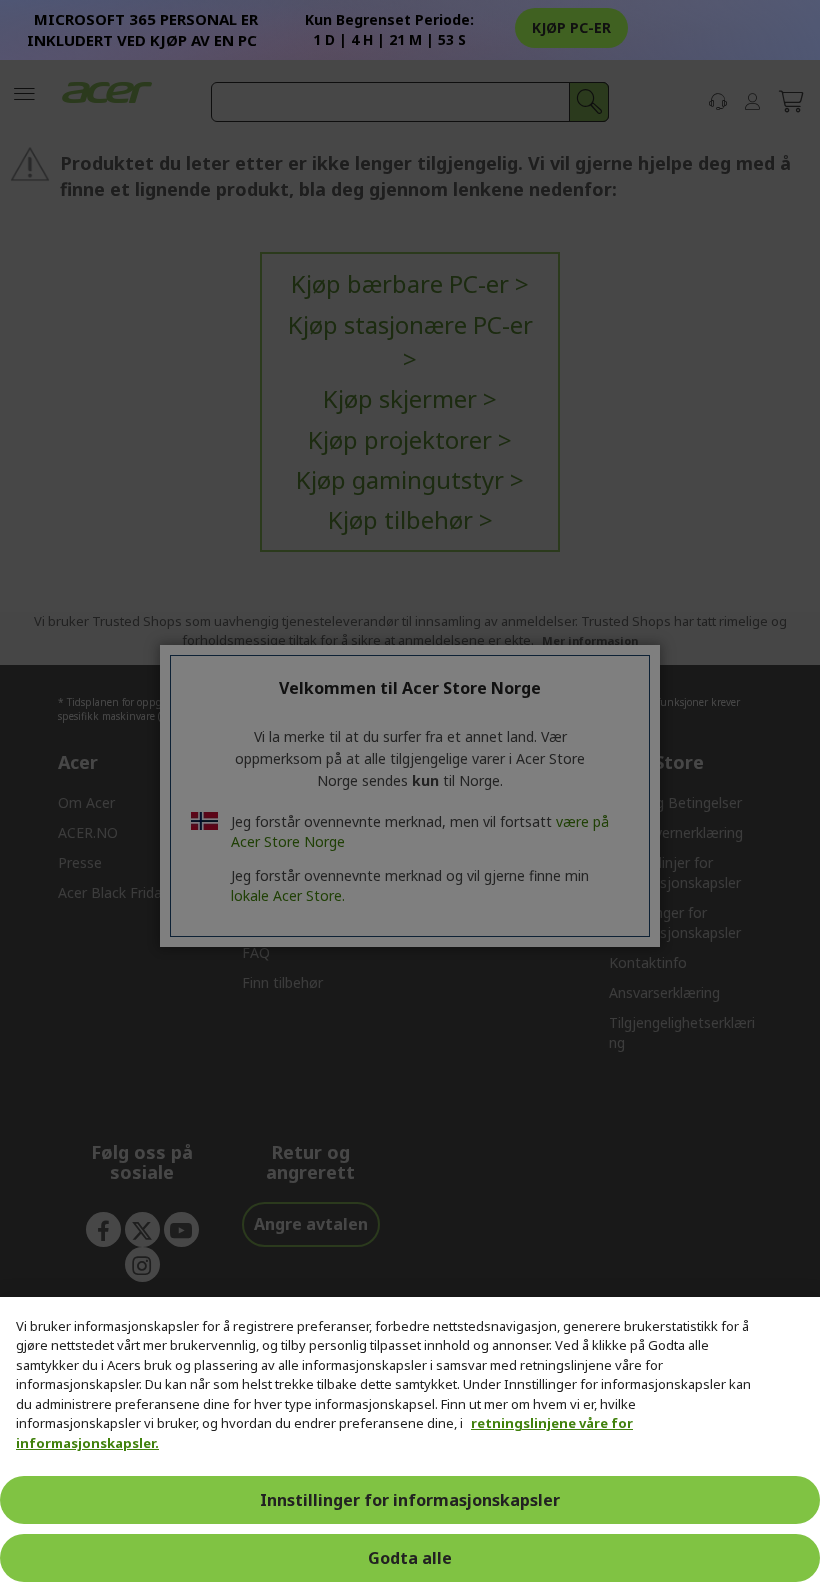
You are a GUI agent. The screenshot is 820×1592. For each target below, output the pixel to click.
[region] (410, 1444)
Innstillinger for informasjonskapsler (410, 1500)
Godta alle (410, 1558)
